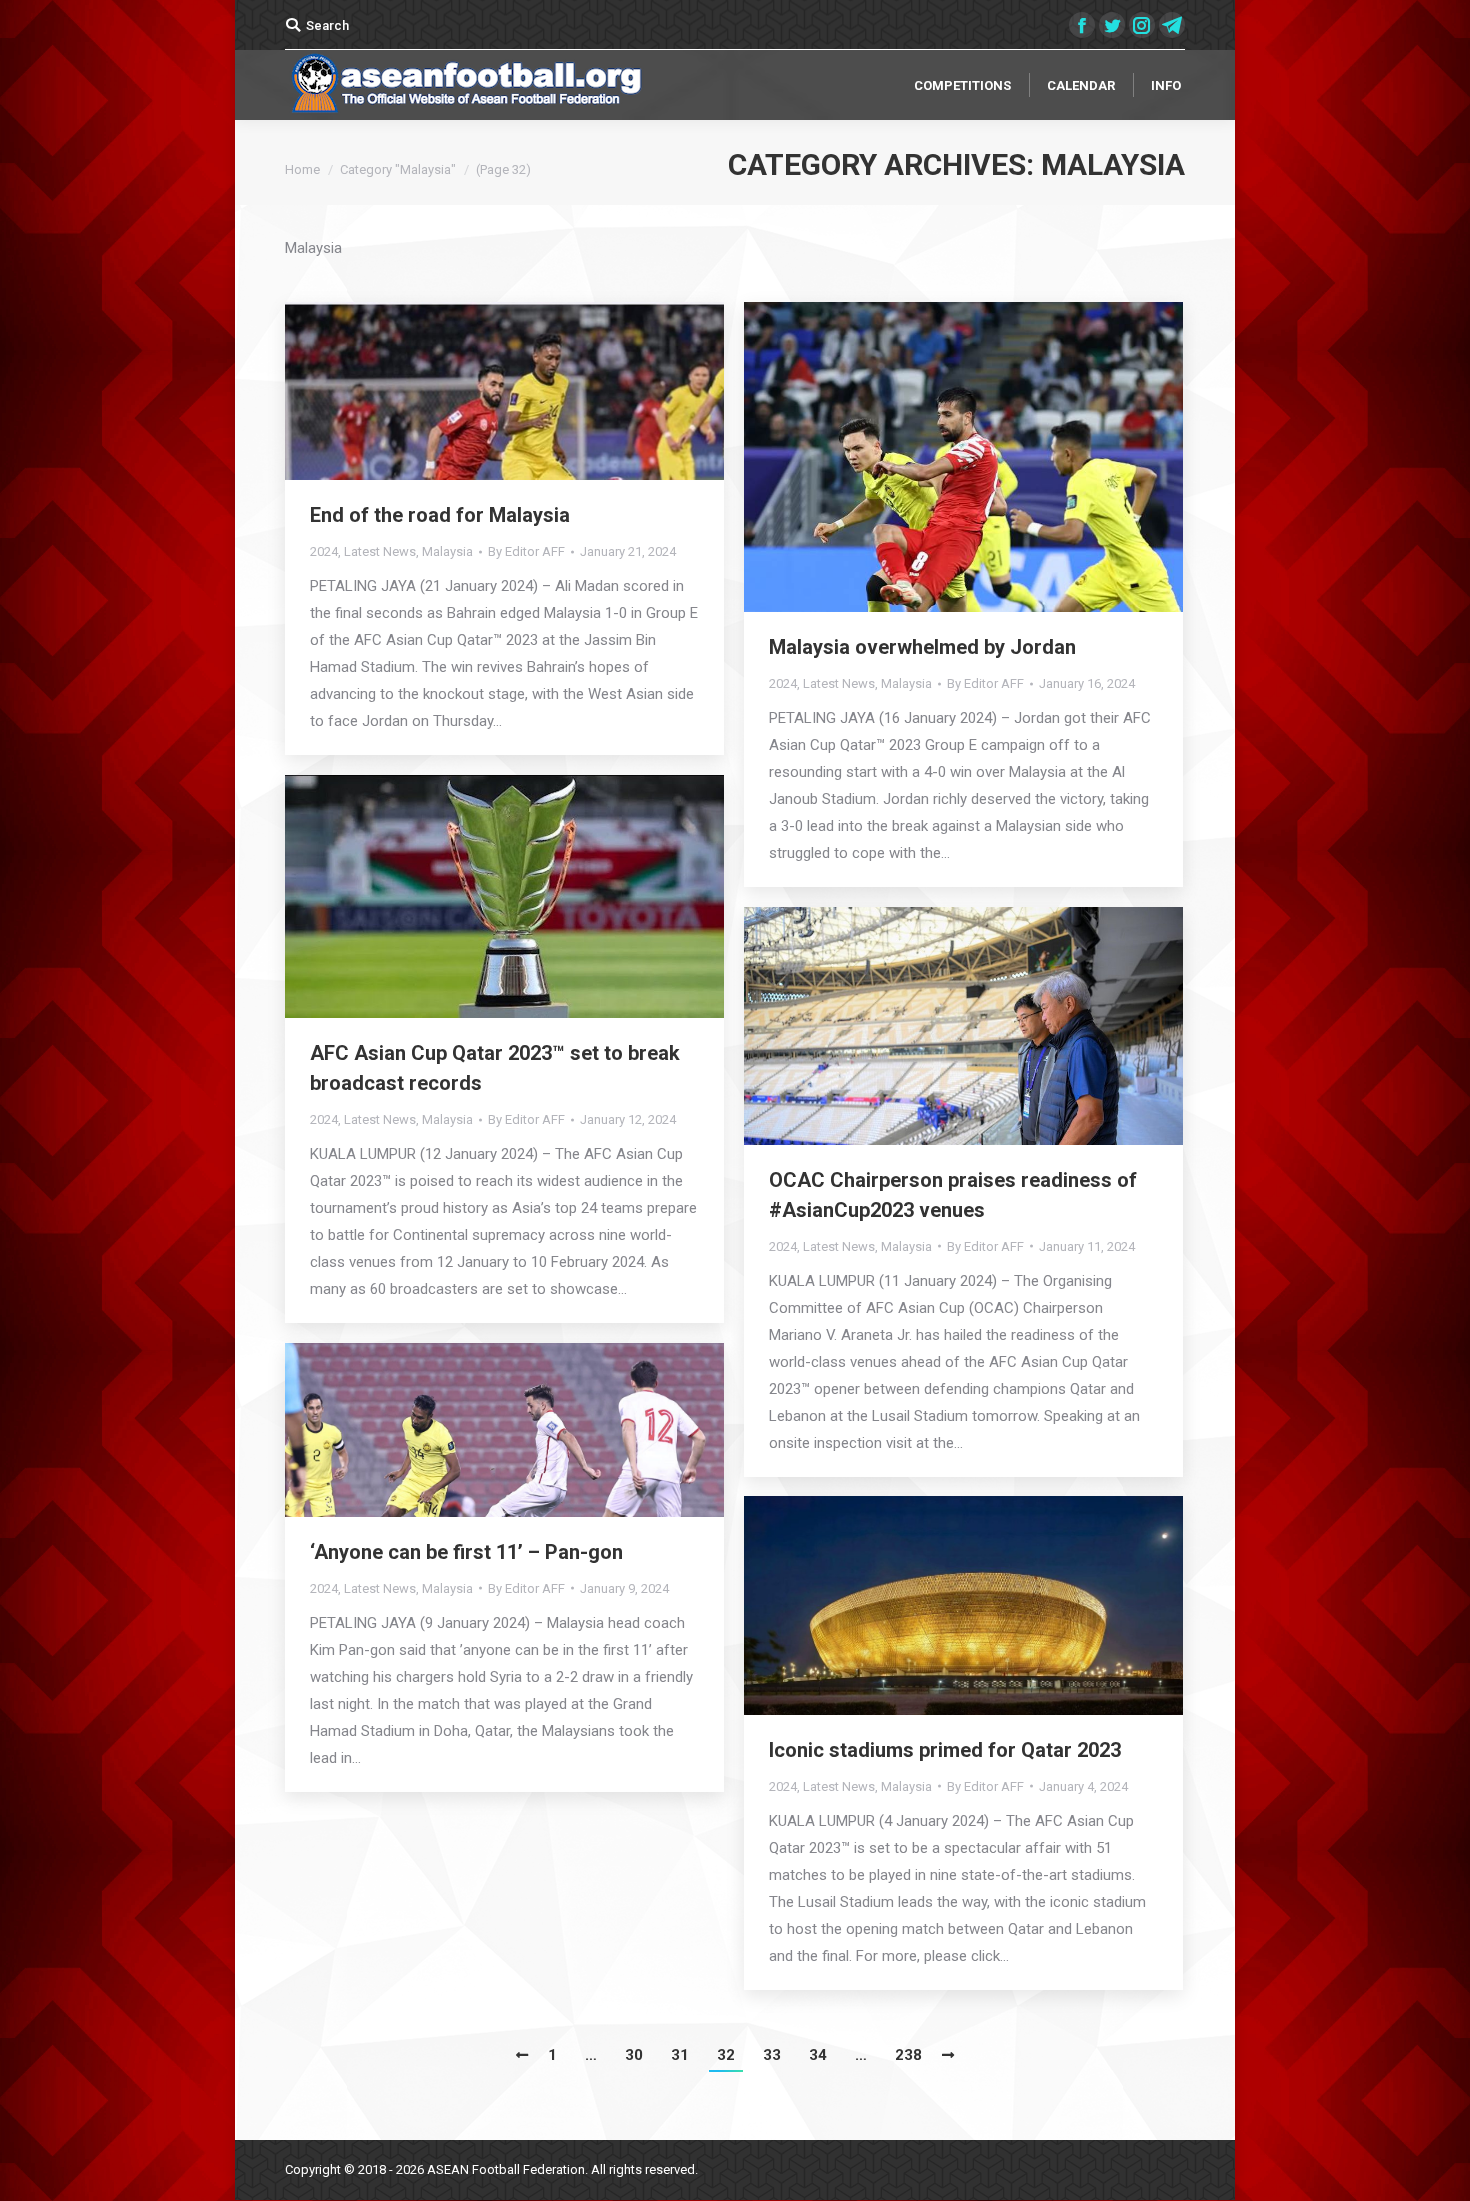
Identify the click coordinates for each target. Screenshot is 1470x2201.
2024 (324, 551)
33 (772, 2055)
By (526, 551)
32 (726, 2055)
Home (302, 169)
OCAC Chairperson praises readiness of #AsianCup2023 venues (953, 1195)
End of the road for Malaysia (440, 515)
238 (908, 2055)
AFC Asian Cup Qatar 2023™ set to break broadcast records (495, 1068)
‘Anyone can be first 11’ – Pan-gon (466, 1552)
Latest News (380, 551)
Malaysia (447, 551)
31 (680, 2055)
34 (818, 2055)
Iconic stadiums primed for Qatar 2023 (945, 1750)
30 (634, 2055)
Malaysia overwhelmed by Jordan (922, 647)
